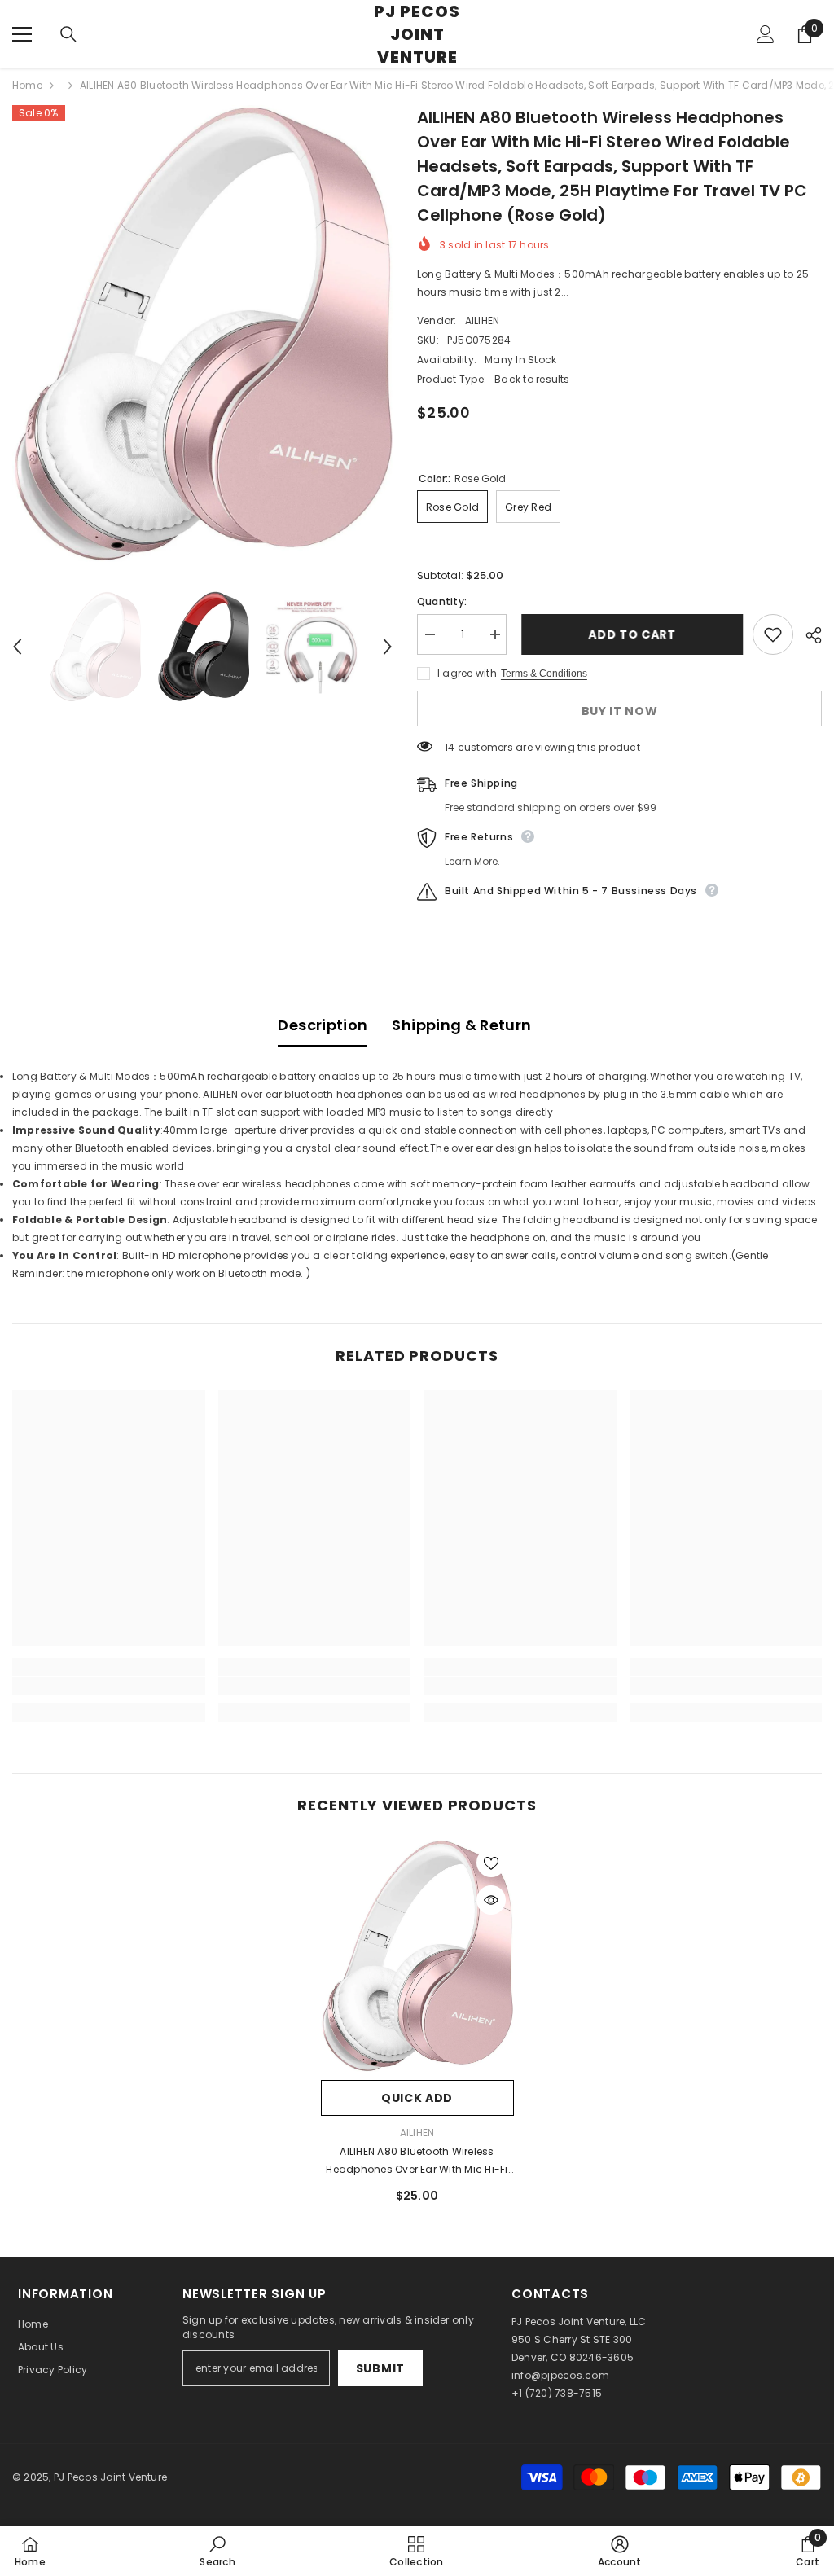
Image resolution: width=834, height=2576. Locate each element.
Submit (380, 2368)
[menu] (22, 34)
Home (27, 85)
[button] (17, 647)
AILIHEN (483, 320)
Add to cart (630, 634)
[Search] (68, 34)
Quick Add (417, 2098)
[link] (109, 1686)
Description (323, 1025)
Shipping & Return (461, 1025)
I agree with (467, 673)
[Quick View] (491, 1900)
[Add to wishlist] (773, 634)
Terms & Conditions (544, 674)
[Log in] (766, 34)
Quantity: (442, 601)
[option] (202, 334)
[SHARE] (808, 635)
